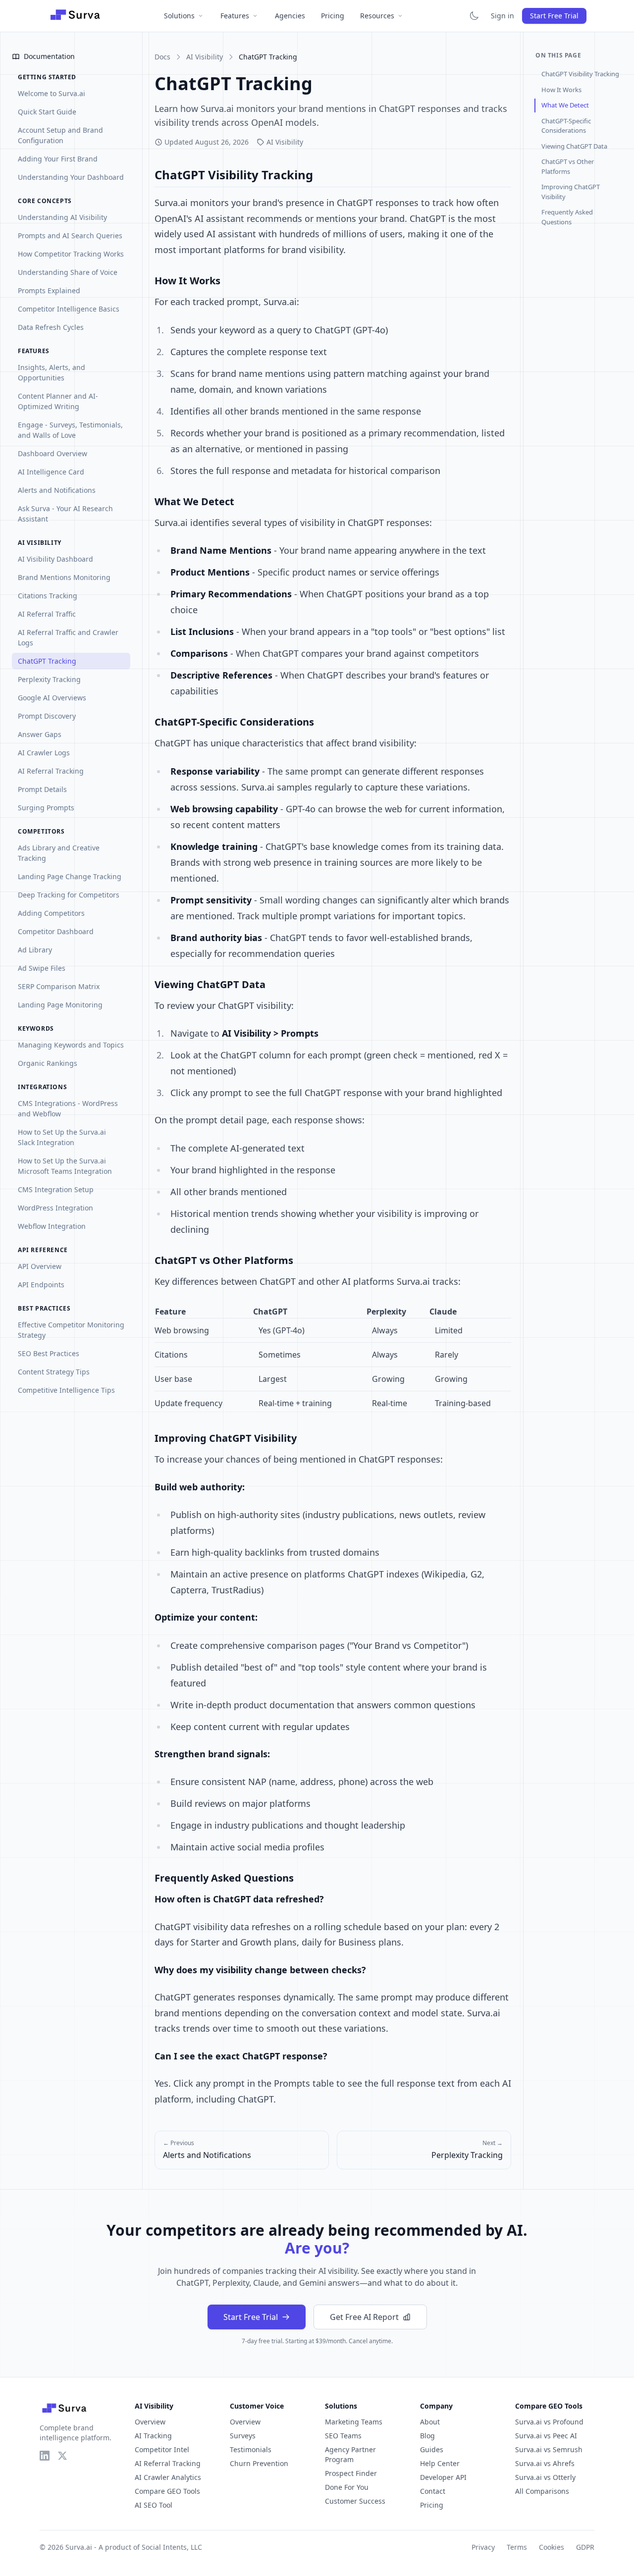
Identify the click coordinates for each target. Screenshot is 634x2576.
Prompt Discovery (47, 716)
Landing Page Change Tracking (70, 876)
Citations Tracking (48, 596)
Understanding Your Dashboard (71, 177)
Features (235, 16)
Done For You (347, 2487)
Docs (162, 57)
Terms (517, 2547)
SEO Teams (343, 2436)
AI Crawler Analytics (168, 2477)
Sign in (502, 16)
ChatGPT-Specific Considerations (566, 126)
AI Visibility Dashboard (55, 559)
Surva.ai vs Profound (549, 2422)
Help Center (440, 2463)
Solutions (179, 16)
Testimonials (251, 2449)
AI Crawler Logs (44, 753)
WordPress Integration (55, 1208)
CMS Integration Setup (56, 1189)
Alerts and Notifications (57, 490)
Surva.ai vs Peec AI (546, 2436)
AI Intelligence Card (51, 472)
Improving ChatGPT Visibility (571, 192)
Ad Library (35, 950)
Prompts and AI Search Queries (70, 236)
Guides (432, 2449)
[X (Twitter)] (62, 2456)
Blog (427, 2436)
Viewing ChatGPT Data (574, 146)
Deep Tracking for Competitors (69, 895)
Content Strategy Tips (54, 1372)
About (430, 2422)
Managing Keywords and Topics (71, 1045)
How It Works (561, 90)
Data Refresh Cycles (51, 327)
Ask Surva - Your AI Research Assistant (65, 514)
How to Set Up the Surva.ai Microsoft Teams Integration (65, 1166)
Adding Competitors (51, 913)
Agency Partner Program (350, 2454)
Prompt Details (42, 789)
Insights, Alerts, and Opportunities (52, 372)
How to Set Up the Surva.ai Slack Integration (62, 1137)
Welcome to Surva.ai (52, 93)
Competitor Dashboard (56, 931)
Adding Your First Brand (58, 159)
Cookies (552, 2547)
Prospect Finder (351, 2473)
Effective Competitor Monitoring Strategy (71, 1330)
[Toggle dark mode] (474, 16)
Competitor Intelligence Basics (69, 309)
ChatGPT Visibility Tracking (580, 74)
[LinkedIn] (45, 2456)
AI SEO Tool (154, 2505)
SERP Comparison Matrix (59, 986)
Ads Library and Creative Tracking (59, 853)
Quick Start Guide (47, 112)
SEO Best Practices (49, 1353)
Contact (433, 2491)
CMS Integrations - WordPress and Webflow (68, 1108)
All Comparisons (542, 2491)
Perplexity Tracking (49, 679)
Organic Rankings (48, 1063)
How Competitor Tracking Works (71, 254)
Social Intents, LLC (172, 2547)
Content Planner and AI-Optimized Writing (58, 401)
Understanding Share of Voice (68, 272)
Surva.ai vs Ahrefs (545, 2463)
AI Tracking (153, 2436)
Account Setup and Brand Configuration (60, 135)
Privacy (483, 2547)
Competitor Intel (162, 2449)
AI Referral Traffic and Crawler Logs (68, 637)
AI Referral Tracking (51, 771)
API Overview (40, 1266)
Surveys (243, 2436)
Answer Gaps (40, 734)
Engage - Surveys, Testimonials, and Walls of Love (70, 430)
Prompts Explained (49, 290)
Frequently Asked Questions (567, 217)
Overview (150, 2422)
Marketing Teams (354, 2422)
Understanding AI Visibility (62, 217)
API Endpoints (41, 1285)
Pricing (333, 16)
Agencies (290, 16)
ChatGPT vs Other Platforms (568, 166)
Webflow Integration (52, 1226)
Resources (377, 16)
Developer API (443, 2477)
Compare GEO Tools (167, 2491)
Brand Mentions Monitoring (64, 577)
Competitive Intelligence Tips (66, 1390)
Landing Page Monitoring (60, 1005)
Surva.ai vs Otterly (545, 2477)
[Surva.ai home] (75, 16)
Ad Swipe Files (42, 968)
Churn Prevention (259, 2463)
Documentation (49, 56)
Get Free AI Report (364, 2317)
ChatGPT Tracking (47, 661)
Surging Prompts (46, 808)
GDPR (585, 2547)
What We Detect (565, 105)
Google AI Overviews (52, 698)
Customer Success (355, 2501)
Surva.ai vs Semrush (549, 2449)
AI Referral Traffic (47, 614)
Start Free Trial (554, 16)
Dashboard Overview (53, 453)
